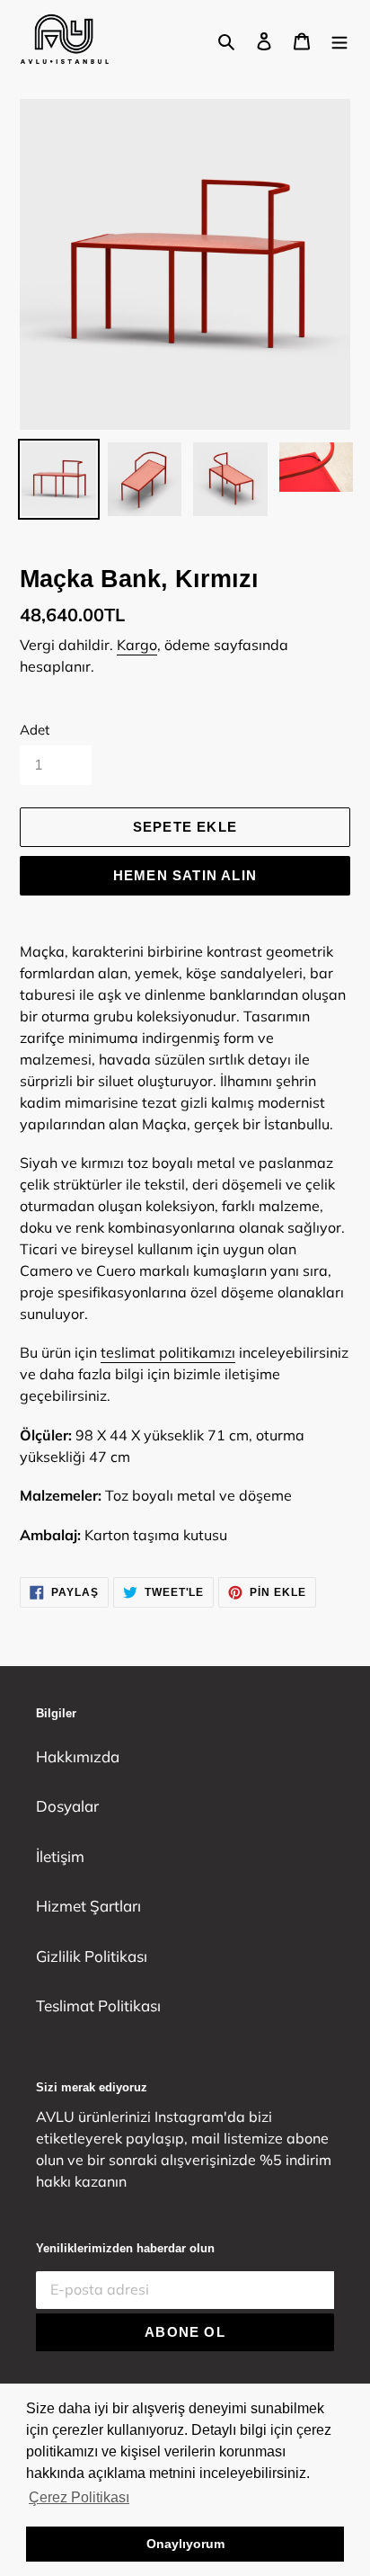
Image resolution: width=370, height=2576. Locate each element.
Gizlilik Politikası (92, 1956)
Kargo (137, 645)
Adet (35, 730)
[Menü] (339, 40)
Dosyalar (67, 1806)
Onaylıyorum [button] (185, 2544)
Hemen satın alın (185, 875)
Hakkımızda (78, 1756)
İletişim (60, 1856)
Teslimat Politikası (98, 2006)
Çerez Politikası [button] (79, 2497)
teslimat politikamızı (168, 1352)
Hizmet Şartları (88, 1906)
